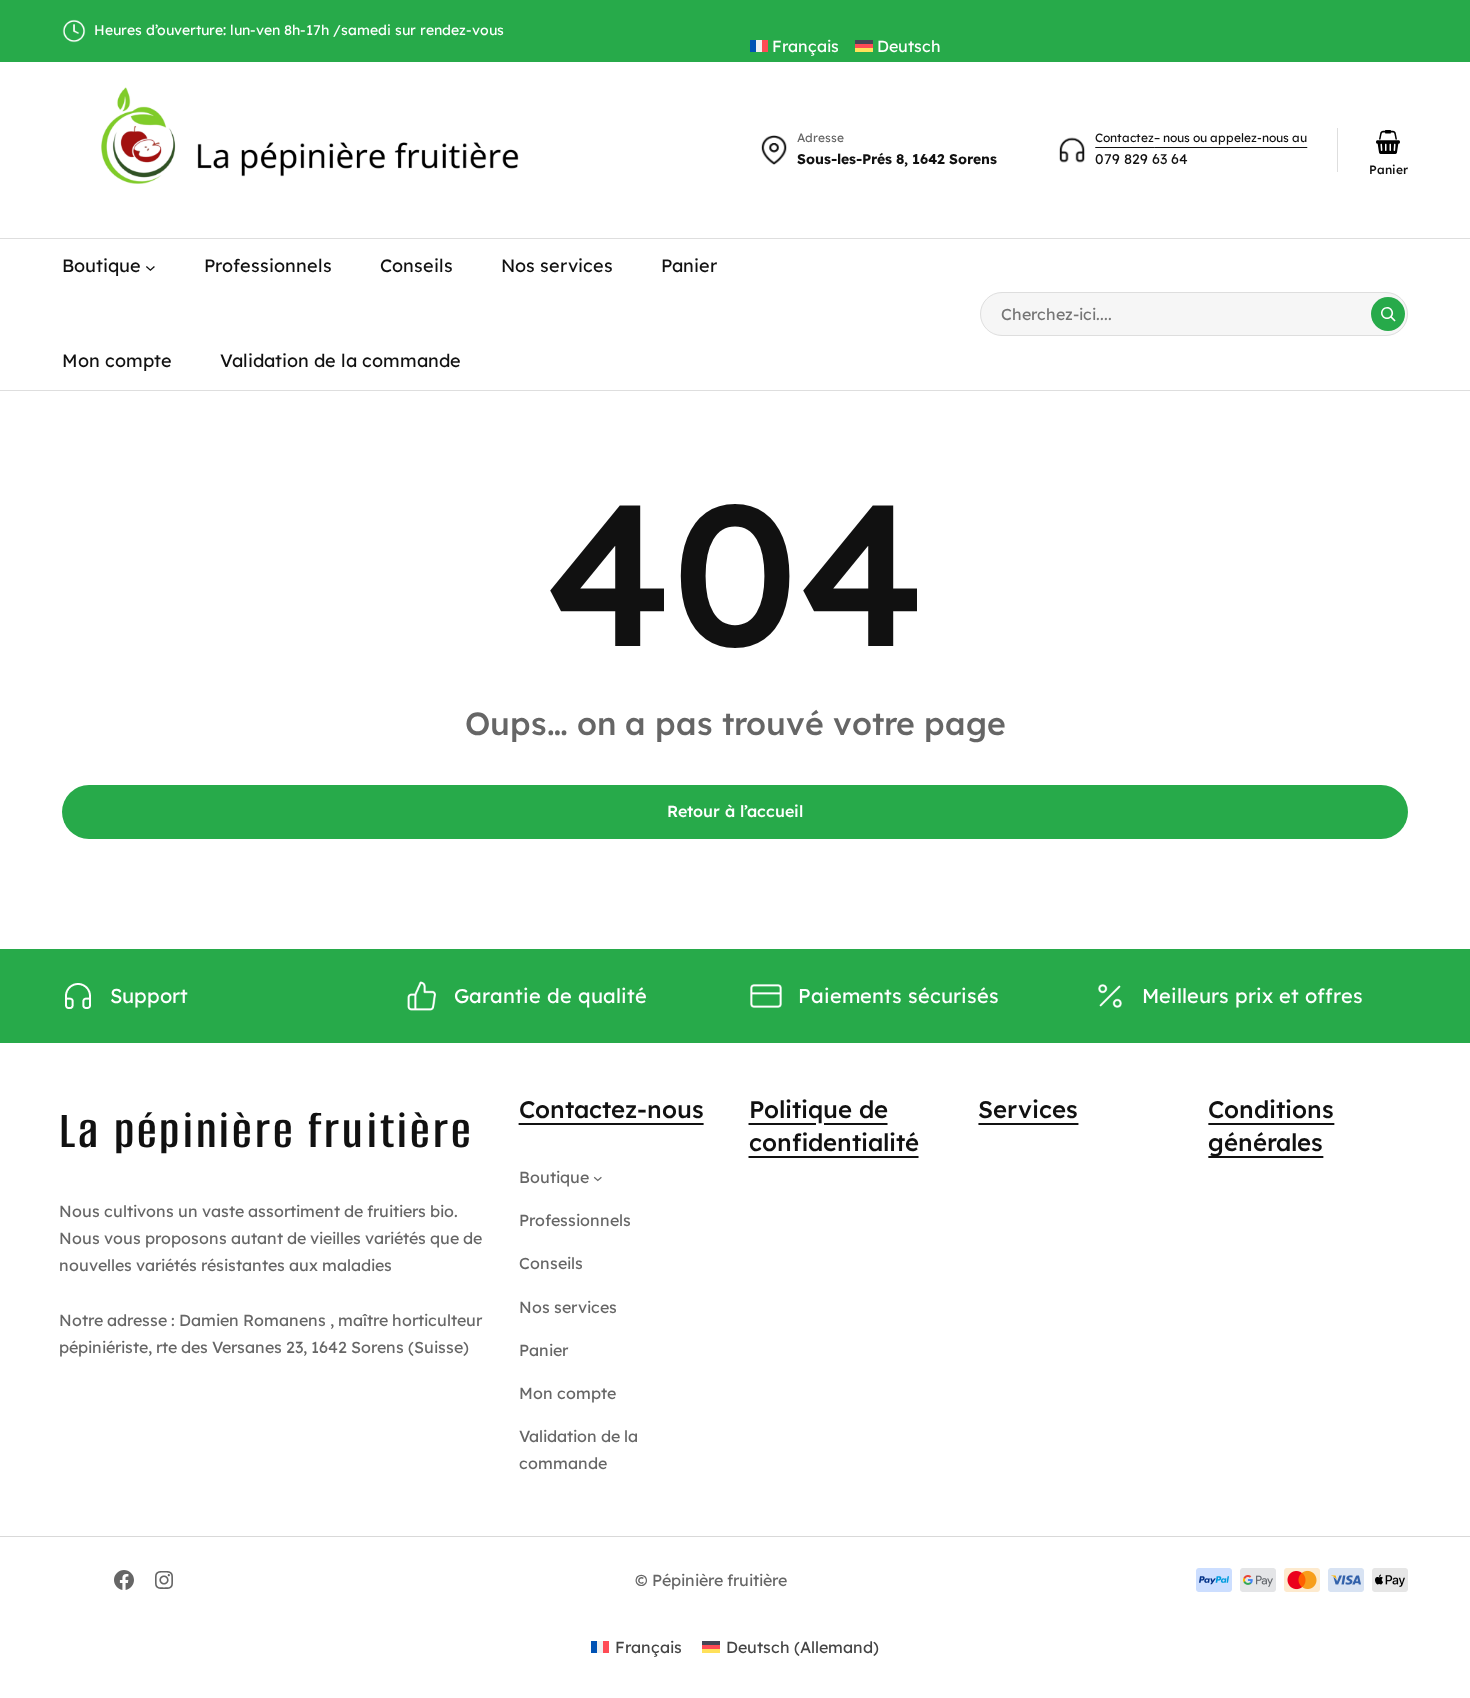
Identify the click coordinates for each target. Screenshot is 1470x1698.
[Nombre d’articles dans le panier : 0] (1388, 142)
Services (1028, 1109)
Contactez (1124, 137)
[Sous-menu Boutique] (150, 266)
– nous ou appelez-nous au (1230, 137)
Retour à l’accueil (735, 811)
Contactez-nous (611, 1109)
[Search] (1388, 314)
